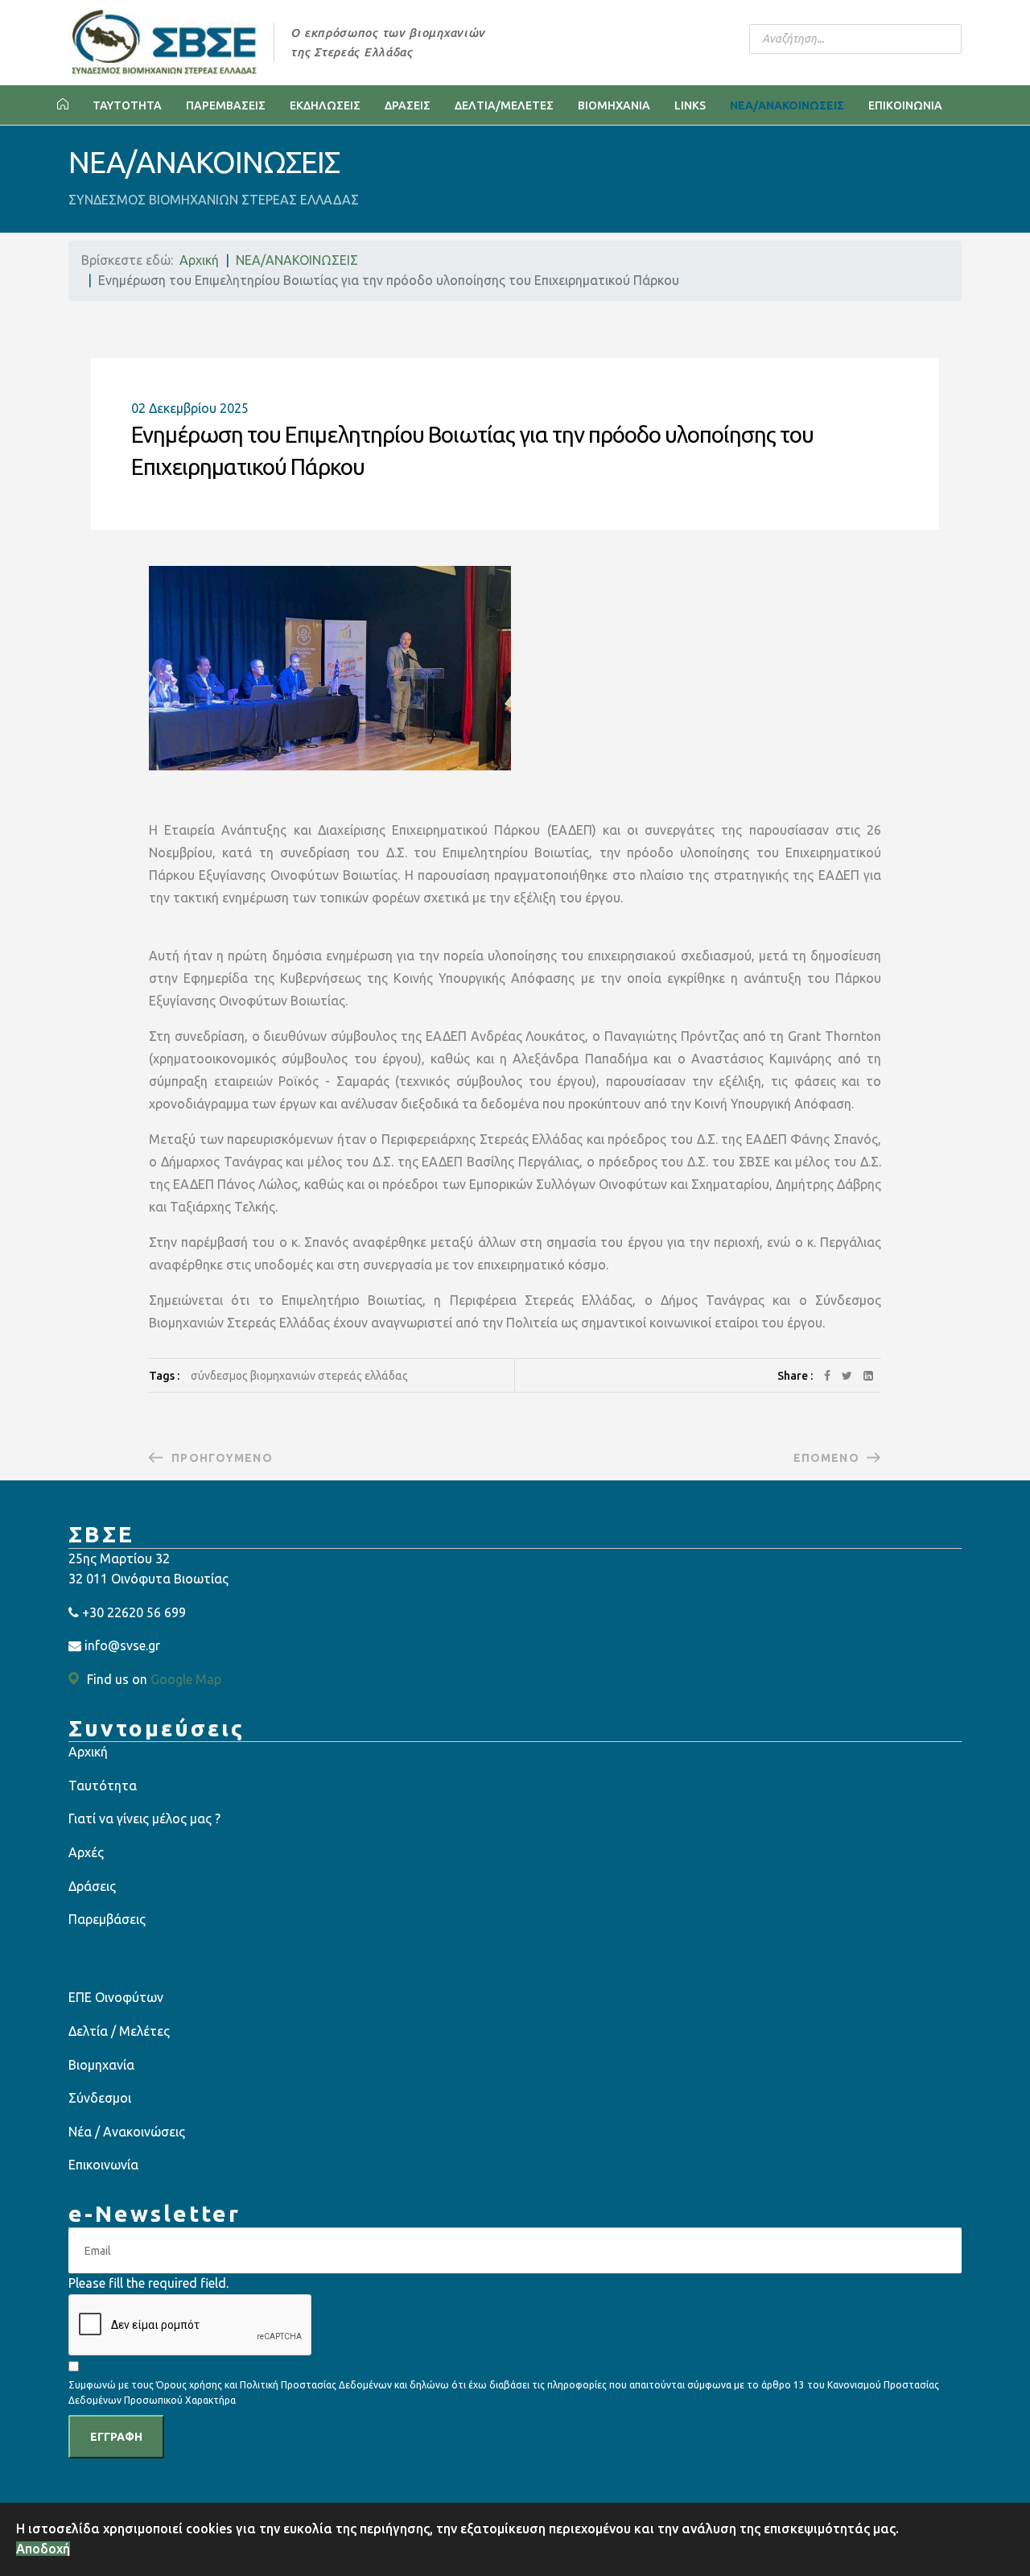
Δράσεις (92, 1886)
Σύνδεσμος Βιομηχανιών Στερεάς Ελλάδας (299, 1376)
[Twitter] (847, 1376)
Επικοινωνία (103, 2165)
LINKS (690, 105)
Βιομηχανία (101, 2065)
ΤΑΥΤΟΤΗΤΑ (127, 105)
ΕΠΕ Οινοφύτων (116, 1997)
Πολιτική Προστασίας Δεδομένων (317, 2385)
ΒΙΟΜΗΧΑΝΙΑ (614, 105)
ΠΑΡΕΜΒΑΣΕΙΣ (226, 105)
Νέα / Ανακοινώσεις (127, 2132)
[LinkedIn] (868, 1376)
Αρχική (88, 1752)
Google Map (186, 1679)
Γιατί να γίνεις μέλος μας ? (144, 1818)
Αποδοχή (43, 2549)
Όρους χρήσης (189, 2385)
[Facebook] (827, 1376)
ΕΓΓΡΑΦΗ (116, 2437)
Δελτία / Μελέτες (119, 2031)
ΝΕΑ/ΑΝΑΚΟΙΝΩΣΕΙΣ (787, 105)
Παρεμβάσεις (107, 1919)
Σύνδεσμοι (100, 2098)
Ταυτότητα (103, 1785)
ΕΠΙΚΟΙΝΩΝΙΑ (905, 105)
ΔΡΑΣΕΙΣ (408, 105)
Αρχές (86, 1852)
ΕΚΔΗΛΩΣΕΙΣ (325, 105)
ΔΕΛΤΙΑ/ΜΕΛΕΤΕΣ (504, 105)
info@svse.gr (122, 1645)
